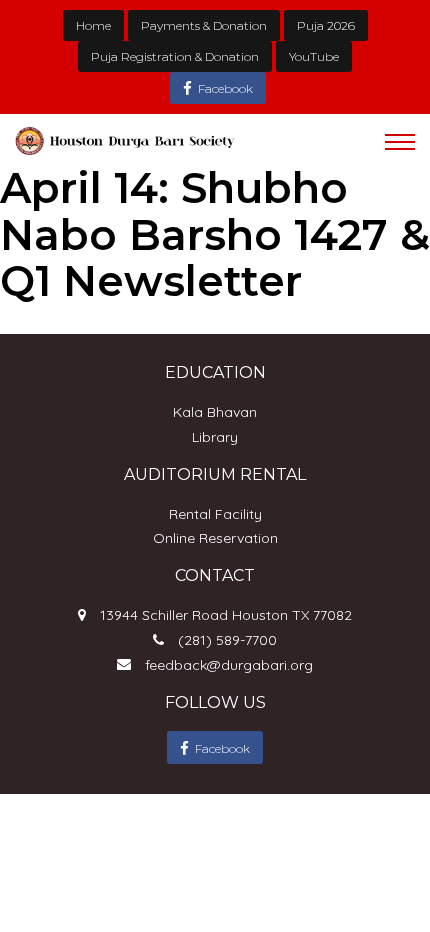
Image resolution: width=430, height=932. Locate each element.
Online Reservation (215, 538)
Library (215, 437)
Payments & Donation (204, 25)
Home (93, 25)
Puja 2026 (326, 25)
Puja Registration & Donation (175, 56)
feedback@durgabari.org (229, 665)
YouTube (314, 56)
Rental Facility (215, 514)
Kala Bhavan (215, 412)
